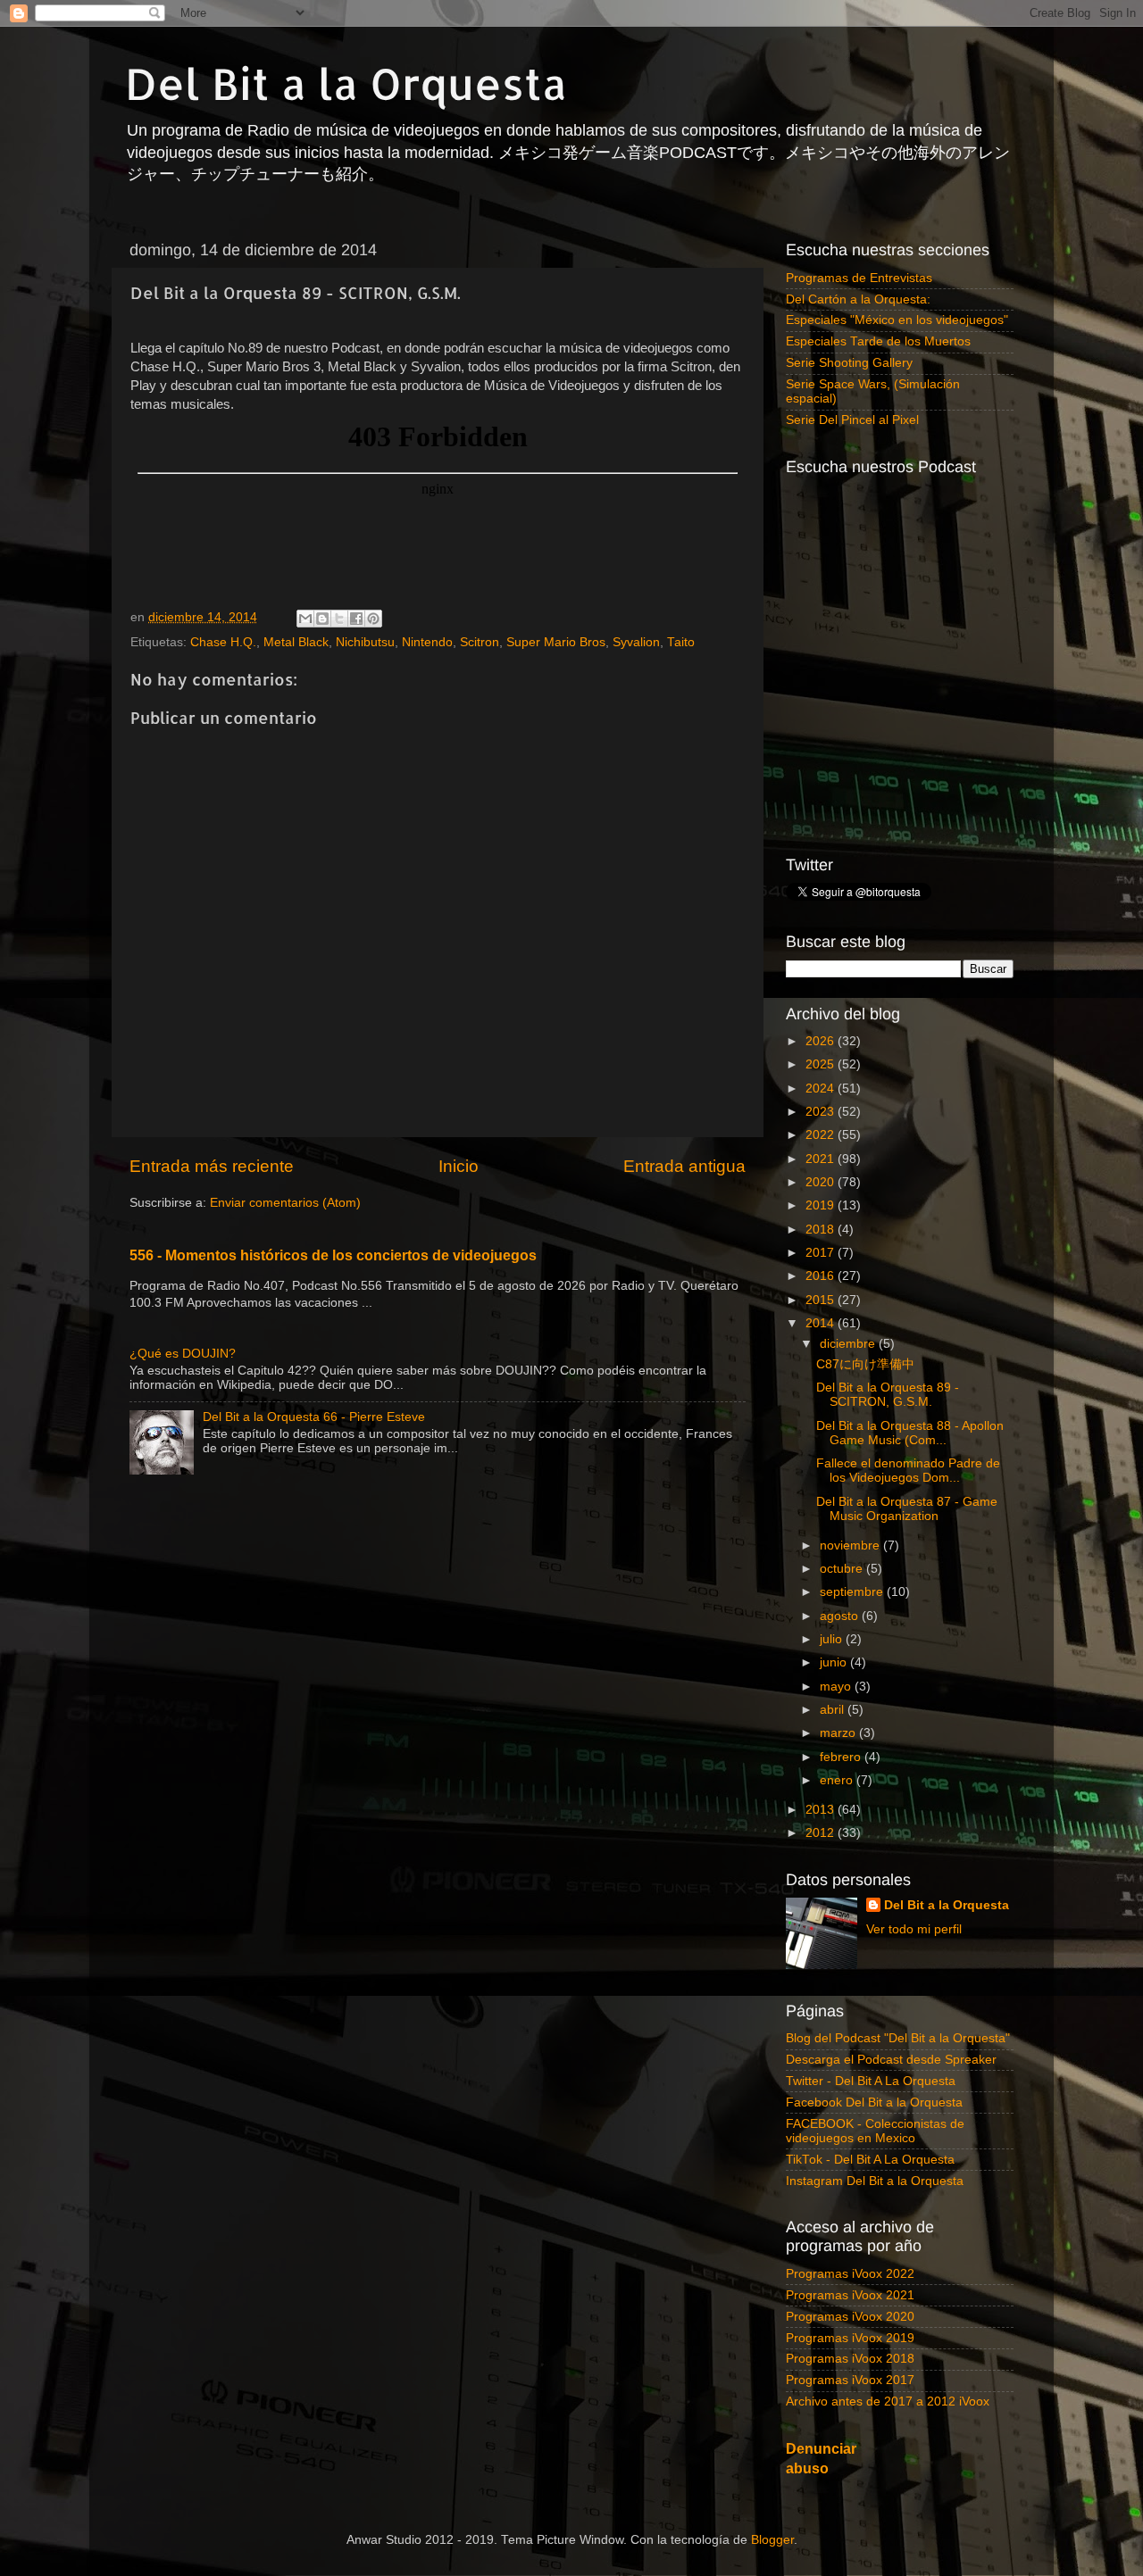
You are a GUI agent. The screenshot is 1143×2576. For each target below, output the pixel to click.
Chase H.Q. (223, 642)
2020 (822, 1182)
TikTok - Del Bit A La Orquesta (870, 2160)
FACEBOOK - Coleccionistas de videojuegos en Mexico (875, 2131)
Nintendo (427, 642)
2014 (822, 1323)
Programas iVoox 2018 (850, 2359)
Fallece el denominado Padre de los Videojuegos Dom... (908, 1471)
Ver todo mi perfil (914, 1929)
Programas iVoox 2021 (850, 2295)
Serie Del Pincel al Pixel (852, 420)
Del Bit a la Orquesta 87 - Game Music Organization (907, 1509)
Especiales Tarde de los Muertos (878, 341)
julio (833, 1639)
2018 (822, 1230)
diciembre (849, 1344)
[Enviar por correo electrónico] (305, 619)
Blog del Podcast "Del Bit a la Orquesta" (898, 2038)
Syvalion (636, 642)
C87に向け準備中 (865, 1364)
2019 (822, 1205)
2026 (822, 1041)
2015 (822, 1300)
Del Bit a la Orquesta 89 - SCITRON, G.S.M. (888, 1395)
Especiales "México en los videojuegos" (897, 320)
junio (835, 1662)
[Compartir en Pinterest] (373, 619)
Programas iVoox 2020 (850, 2317)
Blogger (772, 2540)
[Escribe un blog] (322, 619)
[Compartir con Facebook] (356, 619)
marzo (839, 1733)
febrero (842, 1757)
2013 (822, 1810)
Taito (681, 642)
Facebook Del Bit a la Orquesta (874, 2102)
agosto (841, 1616)
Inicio (459, 1166)
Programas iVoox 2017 (850, 2380)
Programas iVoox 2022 (850, 2274)
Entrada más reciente (212, 1166)
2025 (822, 1064)
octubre (843, 1569)
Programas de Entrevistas (859, 278)
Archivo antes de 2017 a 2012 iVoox (888, 2401)
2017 (822, 1253)
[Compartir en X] (339, 619)
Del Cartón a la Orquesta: (858, 299)
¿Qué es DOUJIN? (183, 1354)
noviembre (851, 1546)
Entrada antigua (684, 1166)
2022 (822, 1135)
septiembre (853, 1592)
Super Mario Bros (556, 642)
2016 (822, 1276)
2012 (822, 1833)
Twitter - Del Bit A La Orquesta (871, 2081)
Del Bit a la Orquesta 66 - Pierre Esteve (314, 1417)
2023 (822, 1112)
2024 (822, 1089)
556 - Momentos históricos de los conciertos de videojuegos (333, 1255)
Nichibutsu (365, 642)
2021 (822, 1159)
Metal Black (296, 642)
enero (838, 1780)
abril (834, 1710)
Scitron (480, 642)
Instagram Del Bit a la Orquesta (875, 2181)
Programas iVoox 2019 (850, 2338)
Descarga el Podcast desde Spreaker (891, 2060)
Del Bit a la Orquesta (346, 83)
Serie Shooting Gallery (849, 363)
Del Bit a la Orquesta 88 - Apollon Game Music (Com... (910, 1433)
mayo (837, 1687)
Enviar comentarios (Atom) (285, 1203)
